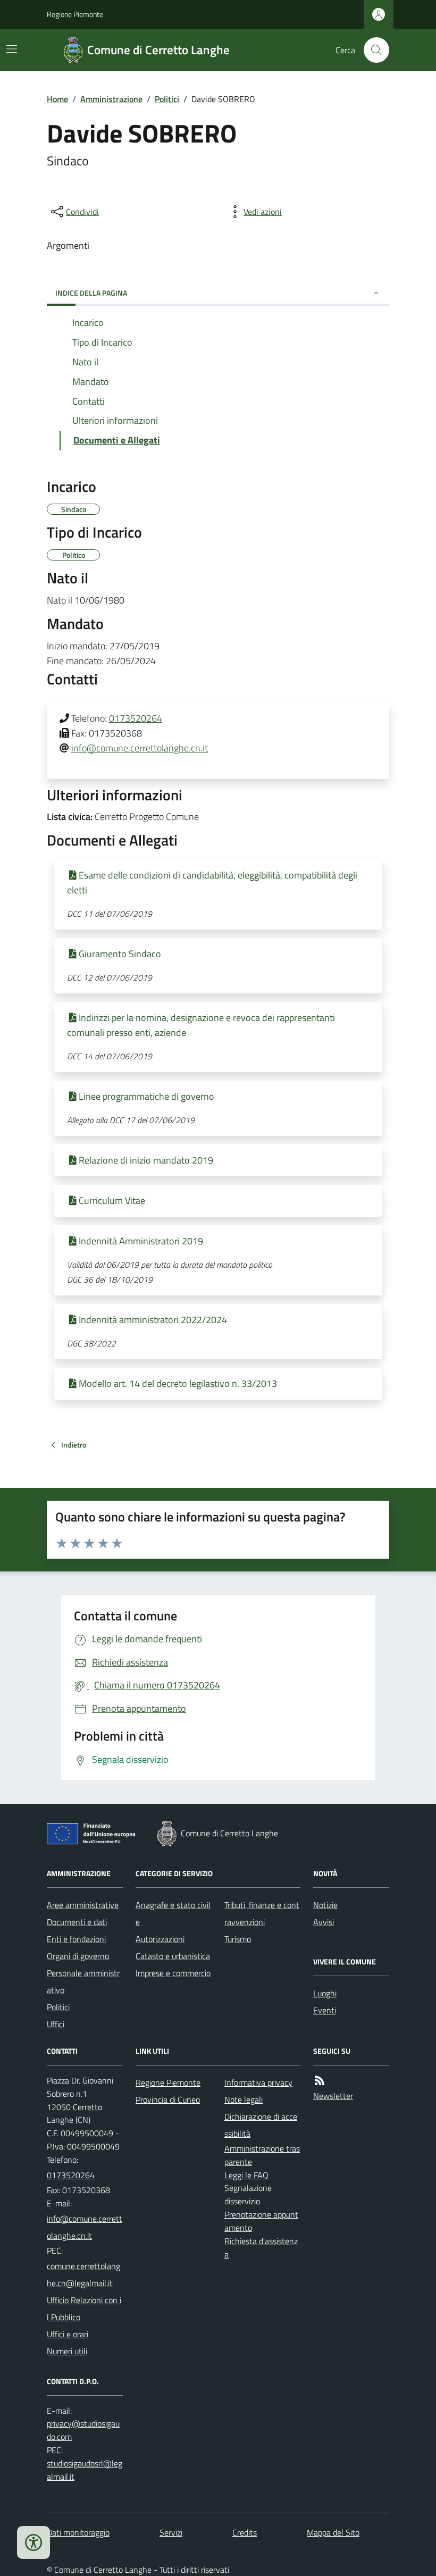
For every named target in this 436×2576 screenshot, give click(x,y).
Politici (167, 99)
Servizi (171, 2532)
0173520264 (136, 718)
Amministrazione (111, 99)
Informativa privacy (258, 2082)
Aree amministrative (83, 1905)
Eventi (325, 2010)
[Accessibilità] (33, 2542)
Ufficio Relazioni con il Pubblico (84, 2309)
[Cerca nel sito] (372, 50)
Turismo (238, 1939)
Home (57, 99)
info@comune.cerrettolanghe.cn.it (140, 748)
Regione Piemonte (75, 14)
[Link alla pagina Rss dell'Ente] (320, 2081)
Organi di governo (78, 1956)
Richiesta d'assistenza (261, 2248)
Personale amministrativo (83, 1981)
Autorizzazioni (160, 1939)
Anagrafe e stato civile (173, 1913)
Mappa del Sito (333, 2532)
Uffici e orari (68, 2334)
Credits (245, 2532)
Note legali (244, 2100)
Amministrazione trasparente (262, 2155)
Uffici (56, 2024)
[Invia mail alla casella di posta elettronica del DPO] (85, 2430)
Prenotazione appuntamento (261, 2221)
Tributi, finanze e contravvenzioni (262, 1913)
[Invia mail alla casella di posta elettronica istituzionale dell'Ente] (85, 2227)
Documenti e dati (77, 1922)
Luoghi (325, 1993)
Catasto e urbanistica (173, 1956)
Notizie (325, 1905)
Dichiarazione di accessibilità (261, 2125)
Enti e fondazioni (76, 1939)
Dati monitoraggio (78, 2532)
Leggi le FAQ (246, 2175)
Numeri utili (67, 2351)
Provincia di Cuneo (168, 2100)
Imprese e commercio (173, 1973)
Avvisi (324, 1922)
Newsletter (333, 2096)
